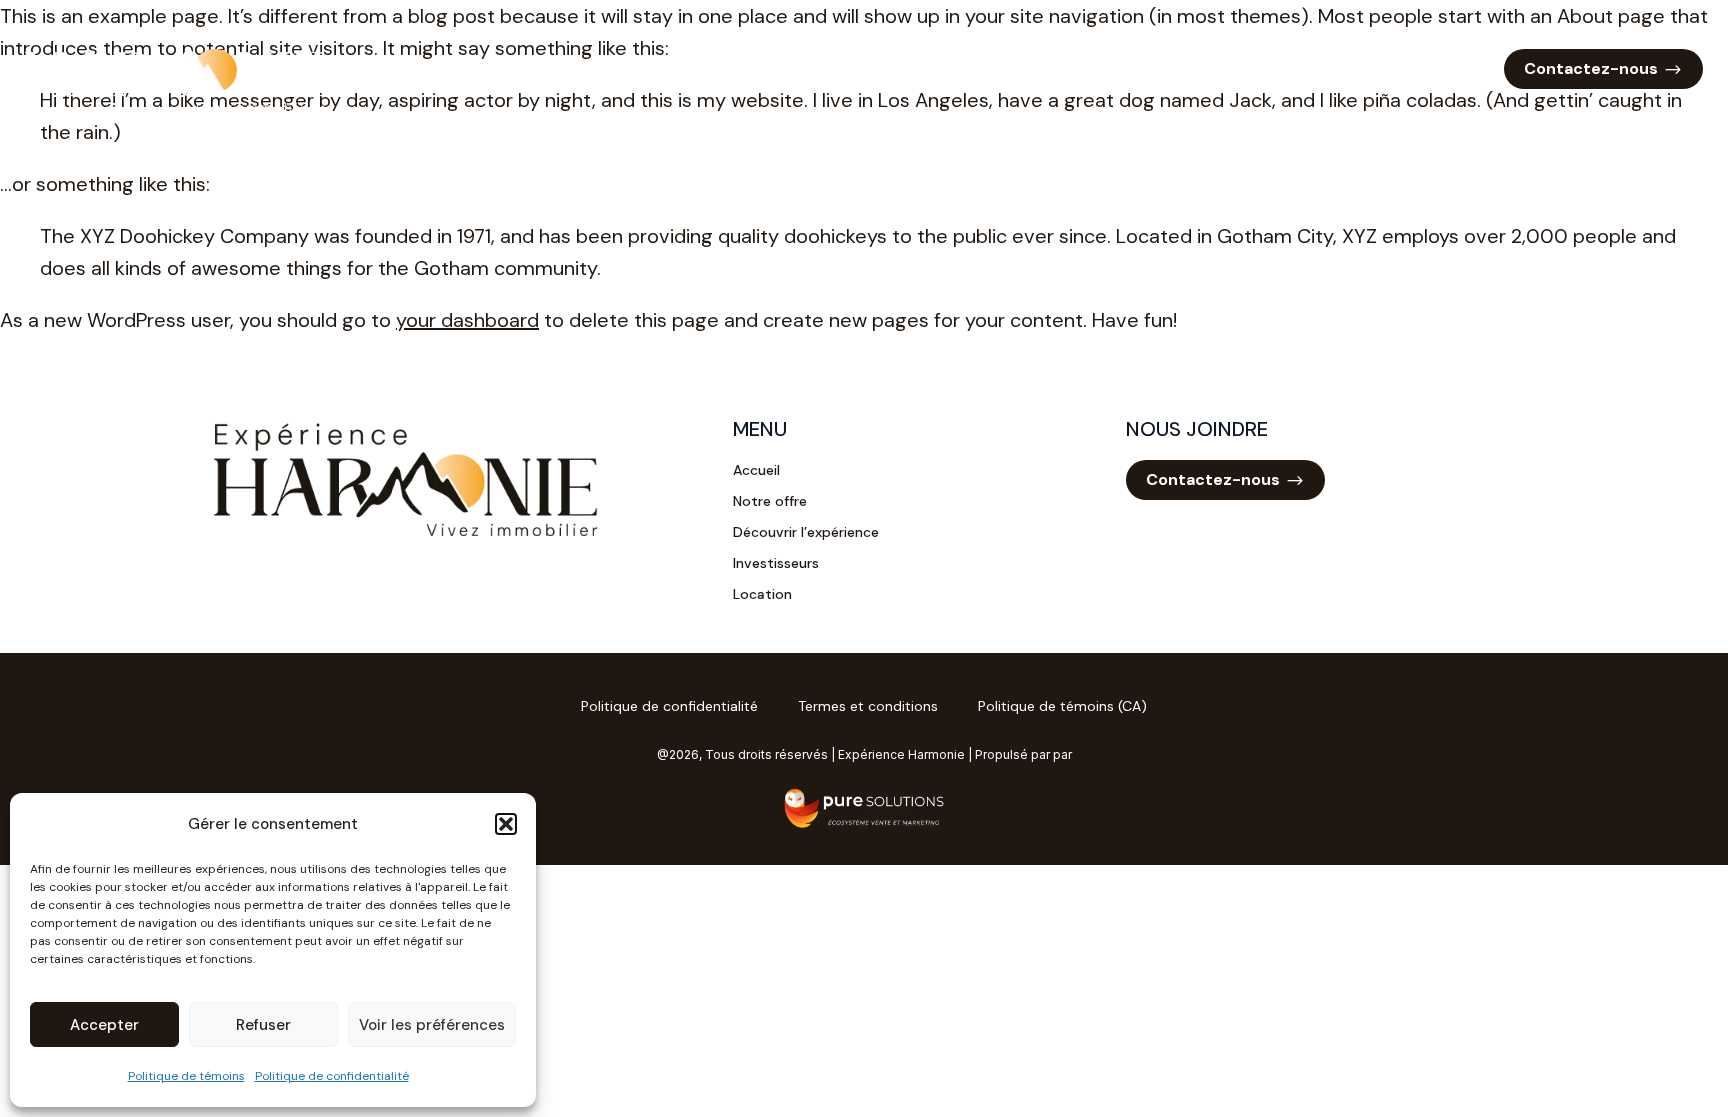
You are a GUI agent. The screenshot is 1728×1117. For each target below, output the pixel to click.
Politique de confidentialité (332, 1076)
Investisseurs (1340, 68)
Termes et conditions (868, 706)
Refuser (263, 1025)
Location (1452, 68)
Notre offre (1025, 68)
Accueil (926, 68)
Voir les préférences (432, 1025)
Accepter (104, 1025)
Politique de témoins (186, 1076)
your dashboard (467, 320)
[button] (506, 824)
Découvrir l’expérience (1178, 68)
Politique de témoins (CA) (1062, 706)
